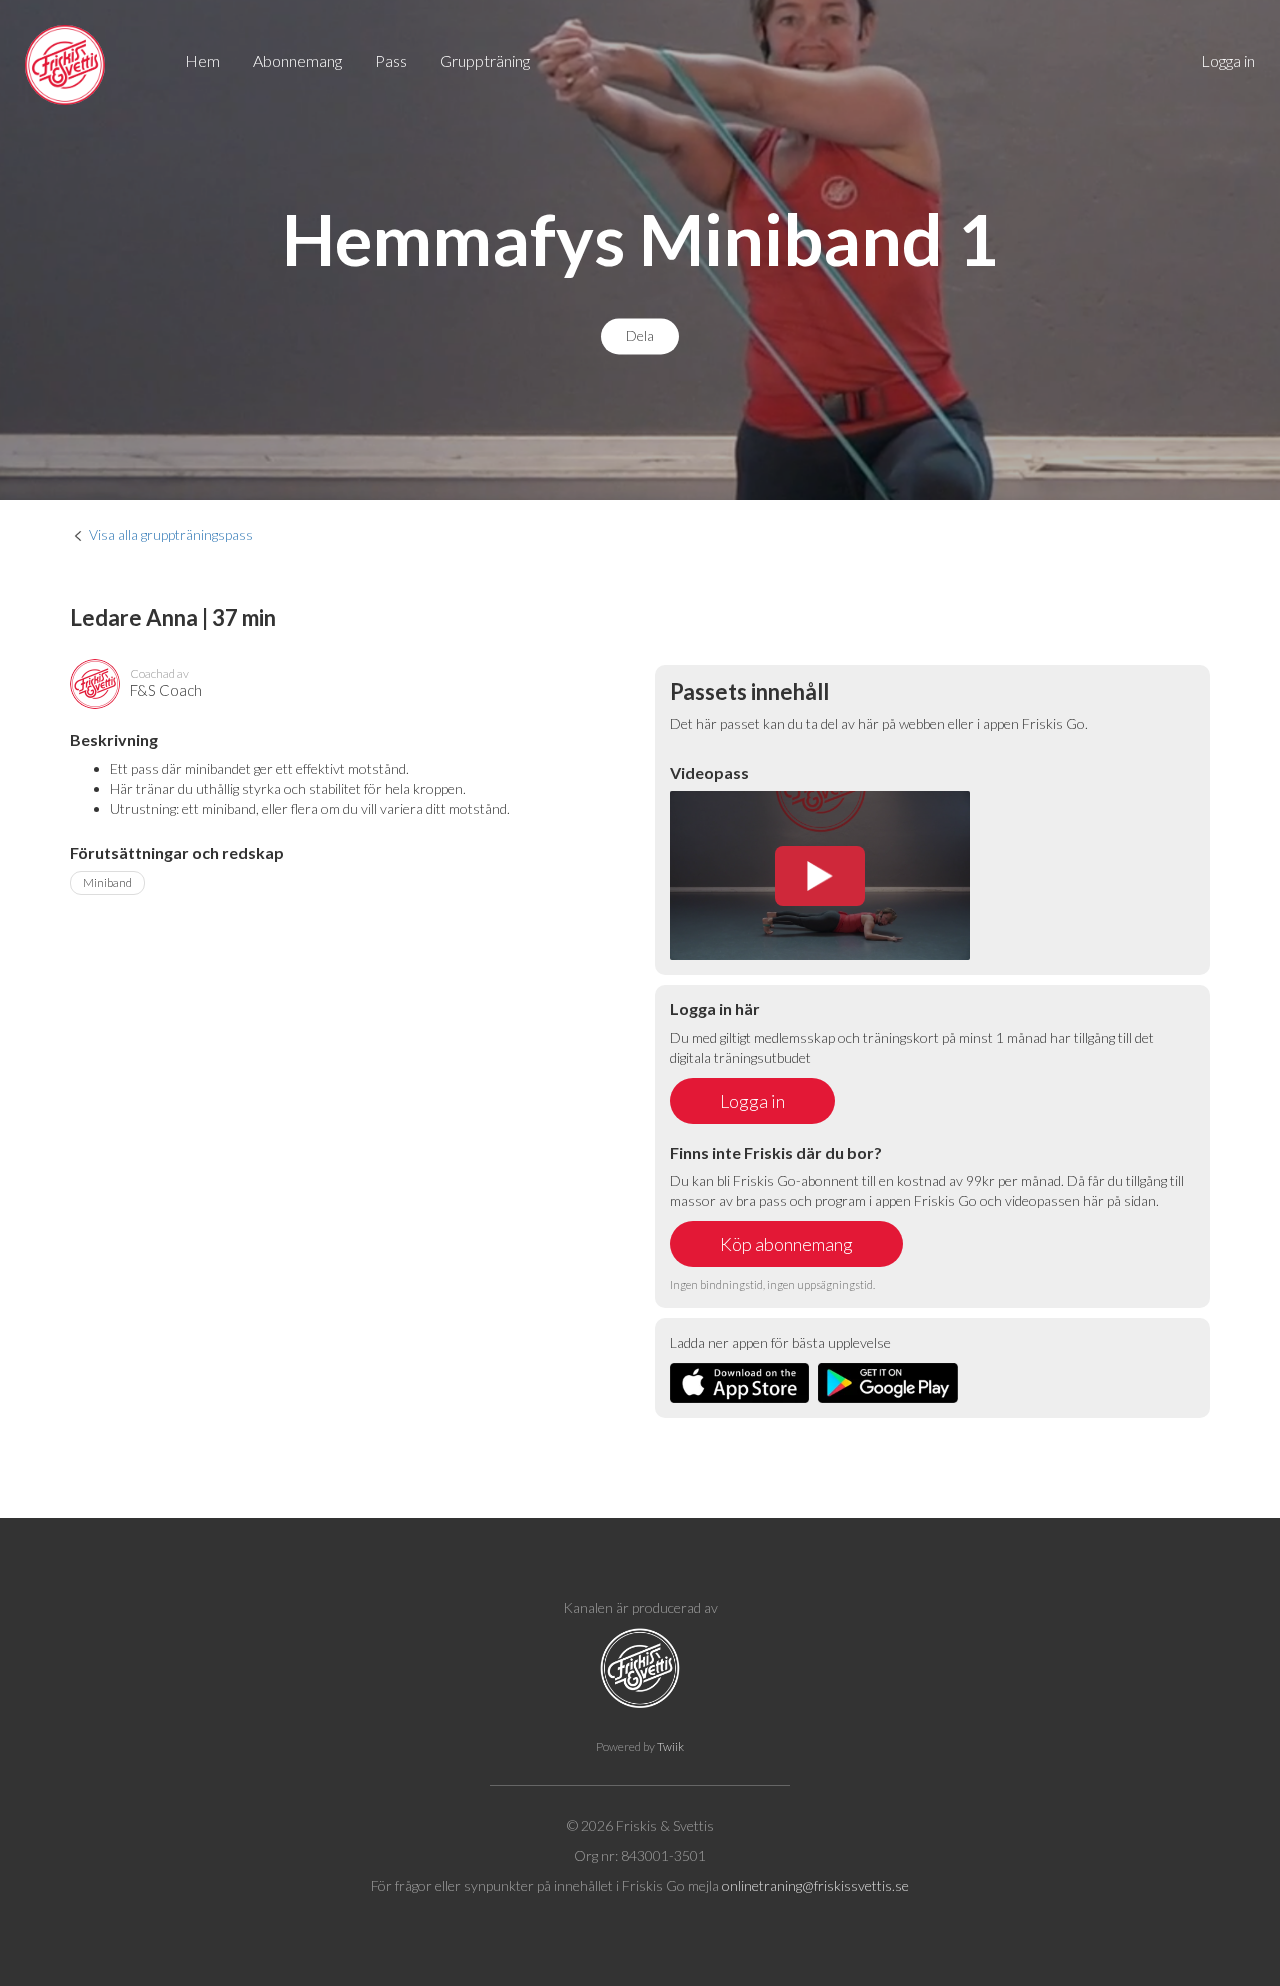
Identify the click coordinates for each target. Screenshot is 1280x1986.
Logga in (1228, 60)
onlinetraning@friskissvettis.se (815, 1885)
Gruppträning (485, 60)
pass (391, 60)
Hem (202, 60)
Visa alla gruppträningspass (171, 534)
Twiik (670, 1746)
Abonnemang (297, 60)
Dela (640, 336)
